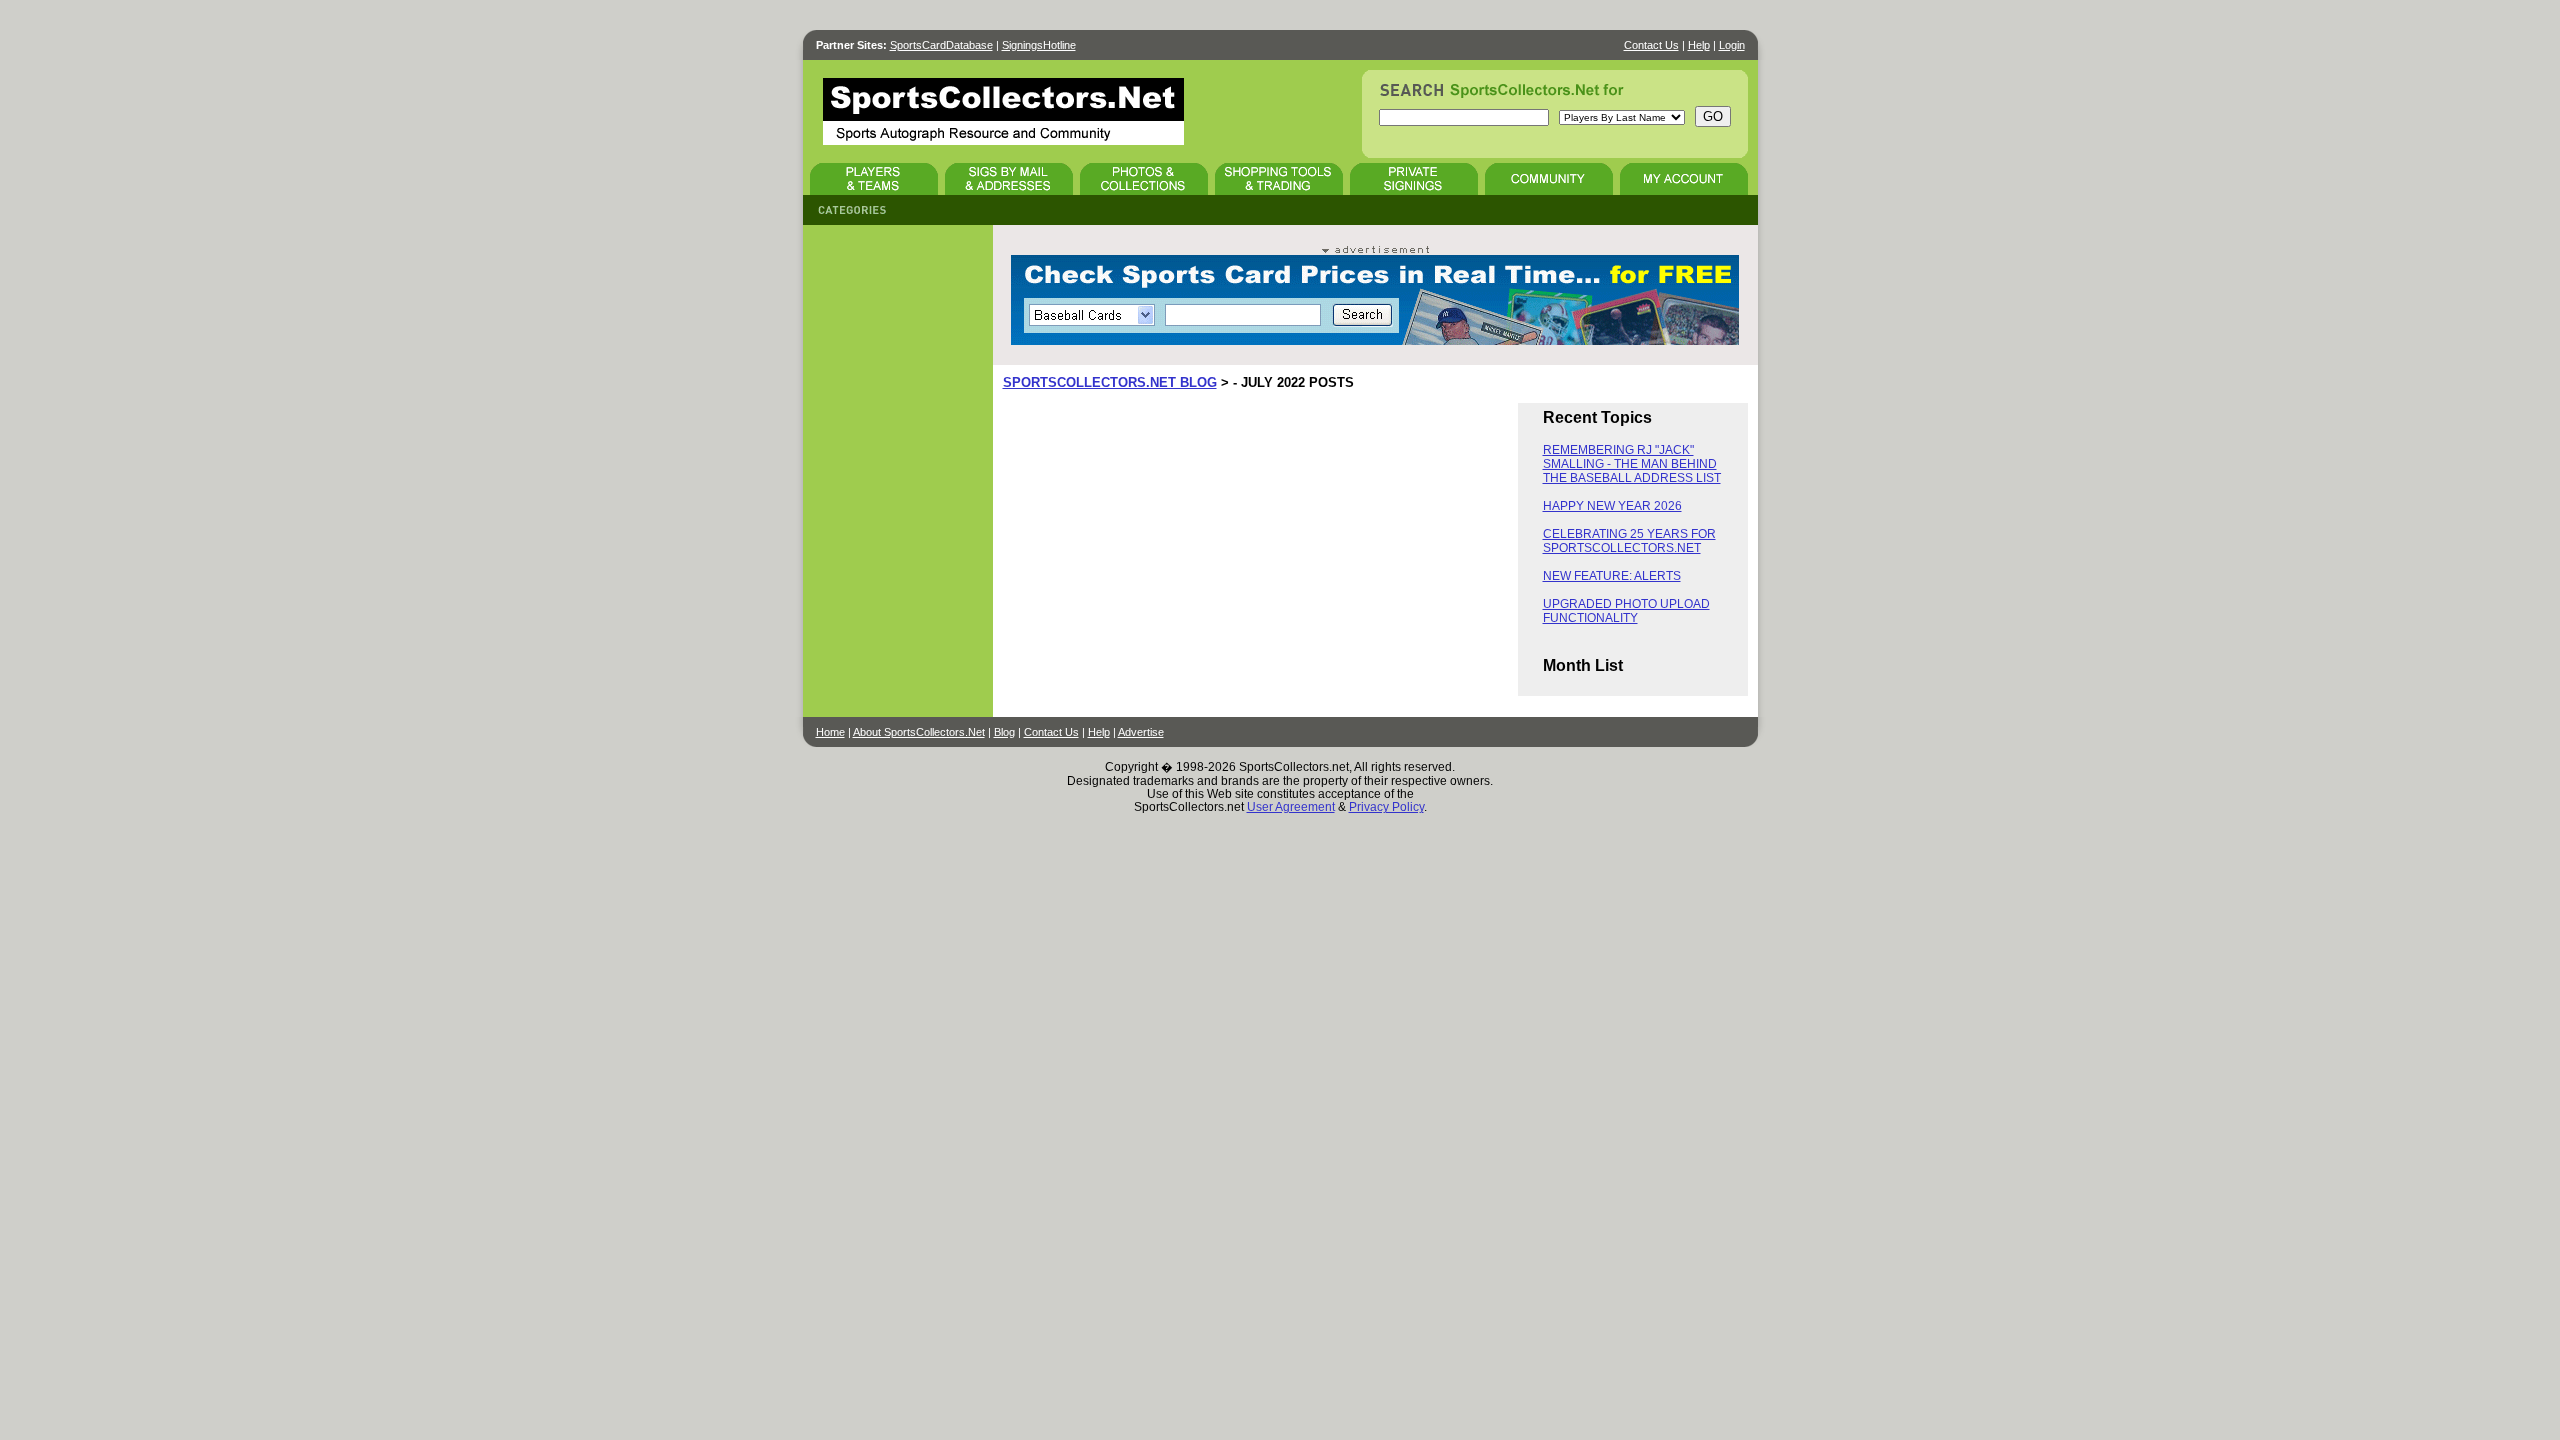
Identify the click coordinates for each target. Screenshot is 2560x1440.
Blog (1004, 732)
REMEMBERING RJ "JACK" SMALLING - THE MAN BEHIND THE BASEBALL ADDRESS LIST (1632, 464)
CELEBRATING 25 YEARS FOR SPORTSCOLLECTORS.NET (1629, 541)
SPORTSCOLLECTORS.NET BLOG (1110, 382)
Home (830, 732)
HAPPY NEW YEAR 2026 (1612, 506)
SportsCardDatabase (941, 45)
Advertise (1141, 732)
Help (1699, 45)
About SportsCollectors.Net (919, 732)
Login (1732, 45)
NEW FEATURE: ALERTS (1612, 576)
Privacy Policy (1386, 806)
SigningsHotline (1039, 45)
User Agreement (1291, 806)
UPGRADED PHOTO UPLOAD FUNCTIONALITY (1626, 611)
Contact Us (1651, 45)
